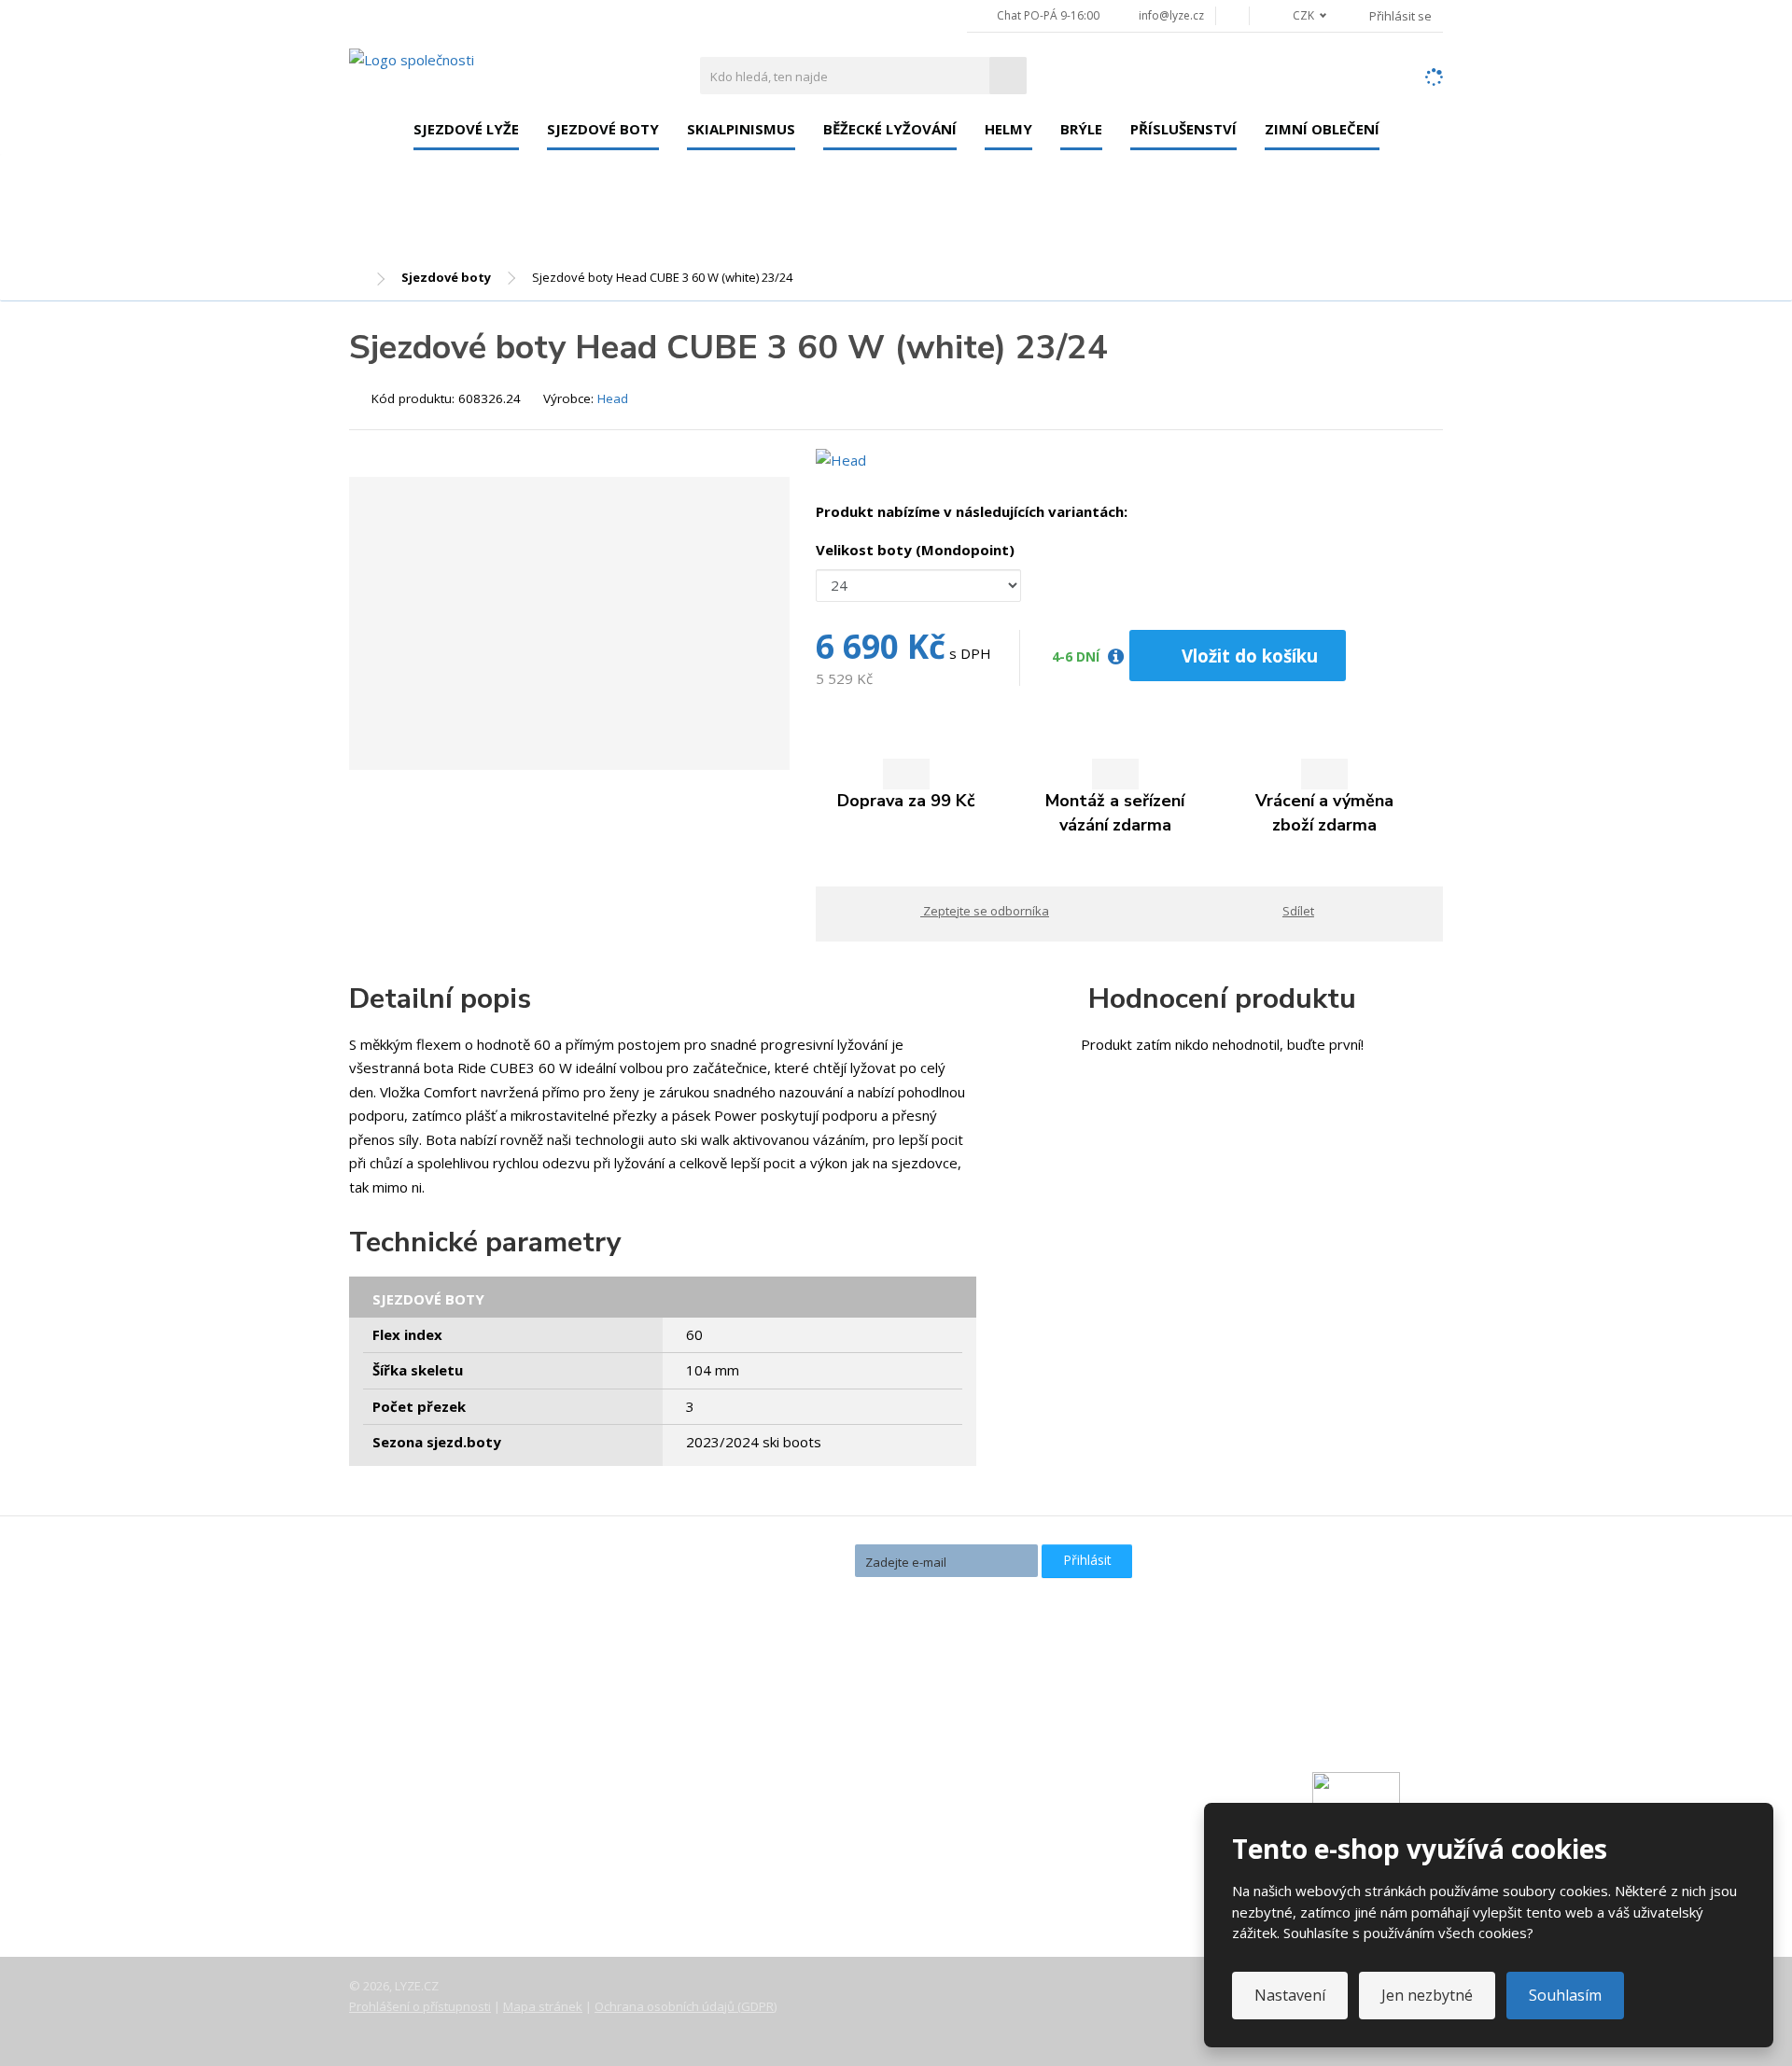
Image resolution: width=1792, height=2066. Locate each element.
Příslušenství (1183, 129)
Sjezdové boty (603, 129)
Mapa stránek (543, 2006)
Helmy (1008, 129)
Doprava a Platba (420, 1807)
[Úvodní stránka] (412, 59)
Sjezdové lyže (466, 129)
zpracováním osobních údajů (934, 1594)
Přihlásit (1087, 1560)
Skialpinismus (741, 129)
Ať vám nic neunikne (764, 1560)
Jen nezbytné (1427, 1995)
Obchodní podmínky (428, 1885)
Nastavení (1290, 1995)
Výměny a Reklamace (432, 1833)
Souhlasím (1565, 1995)
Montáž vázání (780, 1715)
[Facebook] (1232, 15)
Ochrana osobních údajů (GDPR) (686, 2006)
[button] (1299, 15)
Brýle (1081, 129)
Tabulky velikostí (418, 1859)
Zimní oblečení (1322, 129)
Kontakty (394, 1780)
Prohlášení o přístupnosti (420, 2006)
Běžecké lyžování (890, 129)
